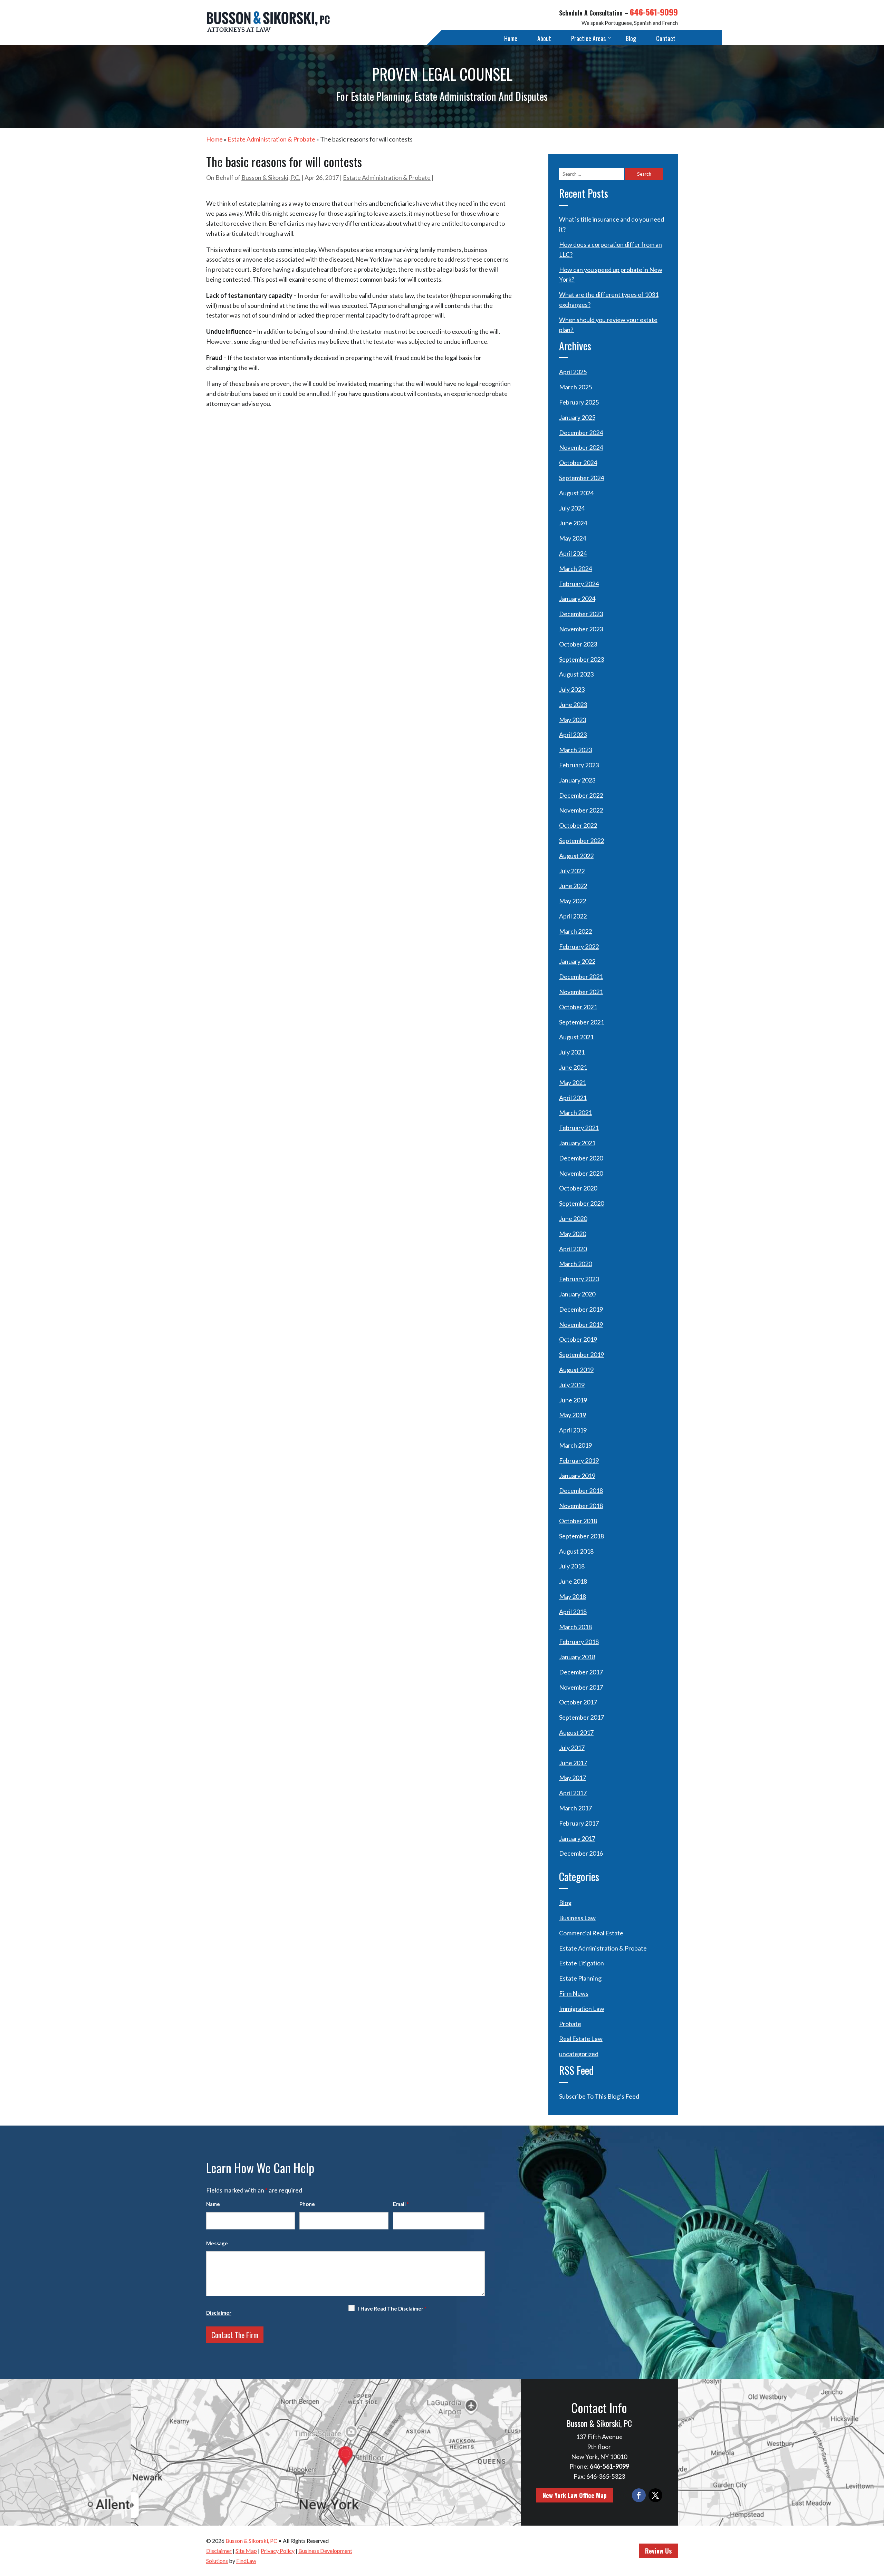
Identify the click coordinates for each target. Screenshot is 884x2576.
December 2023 (581, 614)
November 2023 (581, 629)
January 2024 (577, 599)
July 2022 (572, 871)
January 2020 (577, 1294)
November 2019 (581, 1324)
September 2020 (582, 1203)
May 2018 (573, 1596)
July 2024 (572, 508)
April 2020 (573, 1249)
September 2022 (582, 840)
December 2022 (581, 795)
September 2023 (582, 659)
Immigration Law (582, 2009)
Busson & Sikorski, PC (251, 2541)
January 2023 (577, 780)
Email (401, 2204)
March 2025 (575, 387)
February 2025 (579, 402)
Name (213, 2204)
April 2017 (573, 1793)
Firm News (574, 1993)
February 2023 (579, 765)
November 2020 (581, 1173)
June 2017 (573, 1763)
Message (217, 2243)
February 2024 (579, 584)
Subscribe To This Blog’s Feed (599, 2096)
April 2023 (573, 735)
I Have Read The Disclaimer (392, 2308)
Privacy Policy (278, 2551)
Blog (631, 38)
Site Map (246, 2551)
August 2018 (576, 1551)
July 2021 (572, 1052)
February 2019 (579, 1460)
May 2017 (573, 1778)
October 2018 (578, 1521)
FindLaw (246, 2561)
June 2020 (573, 1218)
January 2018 (577, 1657)
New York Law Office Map (575, 2495)
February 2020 (579, 1279)
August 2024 (576, 493)
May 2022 (573, 901)
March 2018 (575, 1627)
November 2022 (581, 810)
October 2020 (578, 1188)
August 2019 (576, 1370)
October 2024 (578, 463)
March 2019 (575, 1445)
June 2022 (573, 886)
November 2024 (581, 447)
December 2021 (581, 976)
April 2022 (573, 916)
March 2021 (575, 1112)
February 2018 (579, 1642)
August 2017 (576, 1732)
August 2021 (576, 1037)
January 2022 (577, 961)
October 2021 (578, 1007)
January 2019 (577, 1476)
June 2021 (573, 1067)
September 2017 (582, 1717)
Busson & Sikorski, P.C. (271, 177)
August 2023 (576, 674)
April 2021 (573, 1098)
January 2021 (577, 1143)
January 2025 (577, 417)
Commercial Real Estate (591, 1933)
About (544, 38)
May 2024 (573, 538)
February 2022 (579, 946)
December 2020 (581, 1158)
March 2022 (575, 931)
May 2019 (573, 1415)
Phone (307, 2204)
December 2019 (581, 1309)
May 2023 (573, 720)
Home (511, 38)
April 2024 (573, 553)
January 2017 (577, 1838)
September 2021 (582, 1022)
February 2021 (579, 1128)
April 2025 (573, 372)
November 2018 (581, 1506)
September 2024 (582, 478)
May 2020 (573, 1234)
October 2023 (578, 644)
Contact (666, 38)
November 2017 (581, 1687)
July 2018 (572, 1566)
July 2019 (572, 1385)
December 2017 (581, 1672)
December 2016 (581, 1853)
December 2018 (581, 1490)
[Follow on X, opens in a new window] (655, 2495)
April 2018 (573, 1612)
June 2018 (573, 1581)
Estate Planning (580, 1978)
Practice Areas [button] (588, 38)
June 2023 (573, 704)
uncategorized (579, 2054)
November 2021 (581, 992)
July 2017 (572, 1748)
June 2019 (573, 1400)
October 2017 (578, 1702)
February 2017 (579, 1823)
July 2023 (572, 689)
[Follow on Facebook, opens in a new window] (639, 2495)
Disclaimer (219, 2313)
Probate (570, 2024)
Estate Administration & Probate (387, 177)
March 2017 (575, 1808)
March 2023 (575, 750)
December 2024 (581, 432)
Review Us (658, 2551)
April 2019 (573, 1430)
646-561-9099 (654, 12)
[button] (877, 2526)
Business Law (577, 1918)
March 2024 (575, 568)
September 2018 (582, 1536)
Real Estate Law (581, 2039)
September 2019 (582, 1354)
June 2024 (573, 523)
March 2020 (575, 1264)
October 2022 (578, 825)
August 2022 (576, 856)
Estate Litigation (582, 1963)
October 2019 (578, 1339)
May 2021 (573, 1082)
